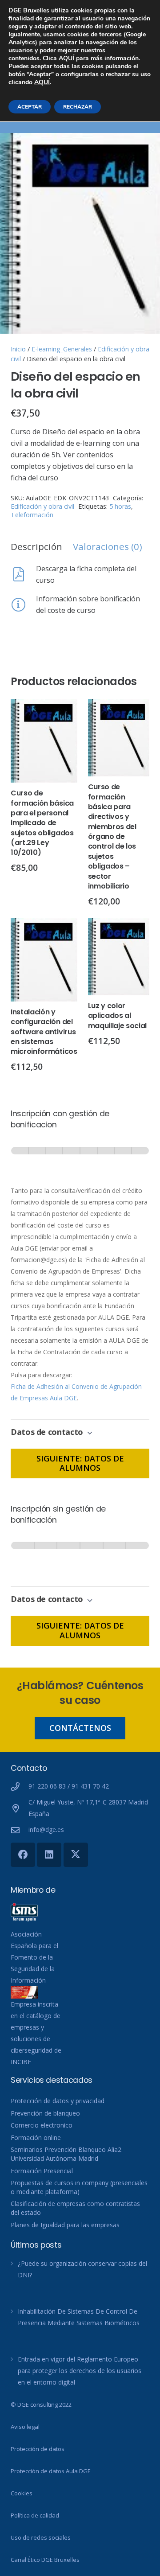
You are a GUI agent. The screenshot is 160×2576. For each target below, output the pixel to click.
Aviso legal (25, 2427)
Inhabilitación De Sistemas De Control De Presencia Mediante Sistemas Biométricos (79, 2317)
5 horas (120, 506)
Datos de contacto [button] (48, 1432)
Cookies (22, 2493)
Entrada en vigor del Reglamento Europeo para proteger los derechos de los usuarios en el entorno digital (80, 2371)
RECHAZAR (78, 107)
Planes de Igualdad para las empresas (65, 2225)
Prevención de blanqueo (45, 2113)
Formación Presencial (42, 2171)
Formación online (36, 2138)
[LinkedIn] (49, 1855)
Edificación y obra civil (42, 506)
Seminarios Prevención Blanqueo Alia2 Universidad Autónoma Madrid (66, 2154)
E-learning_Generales (62, 349)
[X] (76, 1855)
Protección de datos (38, 2449)
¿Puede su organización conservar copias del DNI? (82, 2269)
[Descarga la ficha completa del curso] (23, 574)
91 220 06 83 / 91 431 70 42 (69, 1786)
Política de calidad (35, 2515)
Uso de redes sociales (41, 2537)
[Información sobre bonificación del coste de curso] (23, 604)
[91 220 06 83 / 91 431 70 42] (20, 1787)
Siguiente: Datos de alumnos (80, 1463)
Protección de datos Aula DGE (51, 2471)
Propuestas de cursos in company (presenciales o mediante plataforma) (79, 2187)
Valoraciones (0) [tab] (108, 546)
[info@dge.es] (20, 1830)
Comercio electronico (42, 2125)
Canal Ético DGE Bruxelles (45, 2560)
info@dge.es (46, 1830)
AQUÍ (66, 58)
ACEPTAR (30, 107)
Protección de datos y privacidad (58, 2101)
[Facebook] (23, 1855)
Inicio (18, 349)
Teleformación (32, 515)
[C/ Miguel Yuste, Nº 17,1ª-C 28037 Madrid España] (20, 1808)
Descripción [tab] (36, 546)
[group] (80, 1159)
